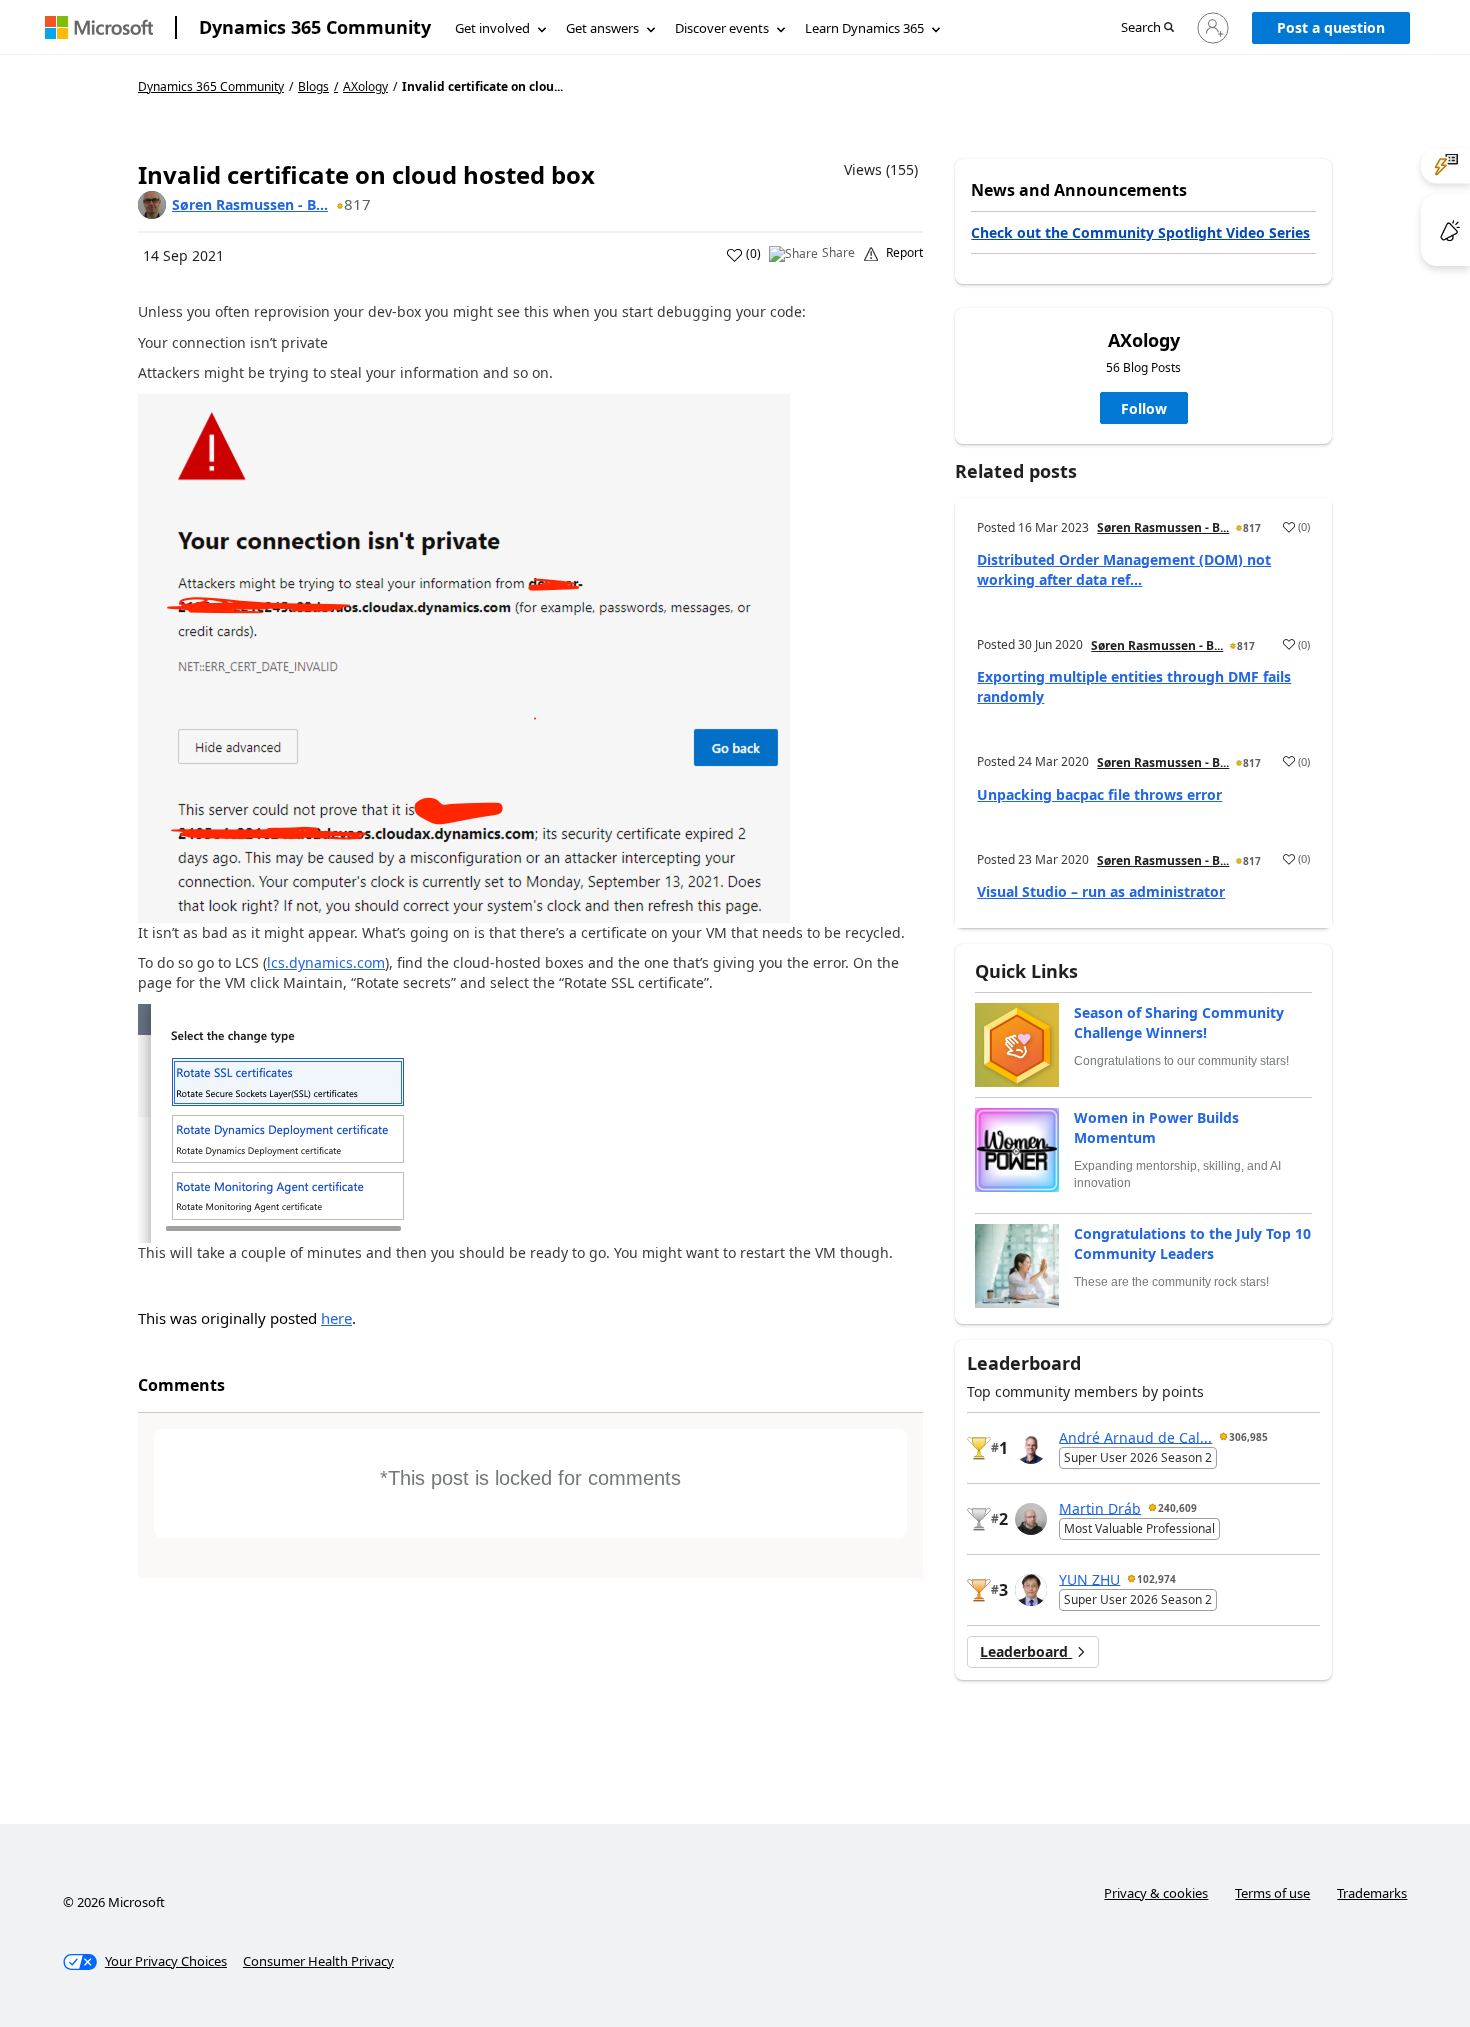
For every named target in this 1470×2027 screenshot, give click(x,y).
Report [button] (904, 253)
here (336, 1318)
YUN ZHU (1089, 1578)
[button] (1147, 28)
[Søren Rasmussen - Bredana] (152, 205)
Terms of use (1272, 1893)
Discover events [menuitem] (722, 28)
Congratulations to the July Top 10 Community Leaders (1192, 1243)
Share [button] (838, 253)
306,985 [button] (1248, 1437)
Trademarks (1372, 1893)
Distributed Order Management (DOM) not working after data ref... (1124, 569)
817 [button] (357, 204)
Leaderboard (1026, 1651)
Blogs (313, 86)
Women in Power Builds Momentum (1156, 1127)
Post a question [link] (1331, 27)
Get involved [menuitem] (492, 28)
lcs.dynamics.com (326, 962)
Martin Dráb (1100, 1507)
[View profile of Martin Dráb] (1031, 1519)
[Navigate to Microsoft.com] (99, 27)
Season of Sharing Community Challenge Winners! (1179, 1022)
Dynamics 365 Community (315, 27)
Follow (1144, 408)
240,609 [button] (1177, 1508)
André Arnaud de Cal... (1135, 1436)
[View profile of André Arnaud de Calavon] (1031, 1448)
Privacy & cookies (1156, 1893)
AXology (365, 87)
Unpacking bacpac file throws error (1099, 794)
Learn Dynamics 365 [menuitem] (864, 28)
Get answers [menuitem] (602, 28)
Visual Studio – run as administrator (1101, 891)
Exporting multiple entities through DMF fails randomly (1134, 686)
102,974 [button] (1156, 1579)
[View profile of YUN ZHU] (1031, 1590)
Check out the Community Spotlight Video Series (1140, 232)
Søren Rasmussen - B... (250, 204)
